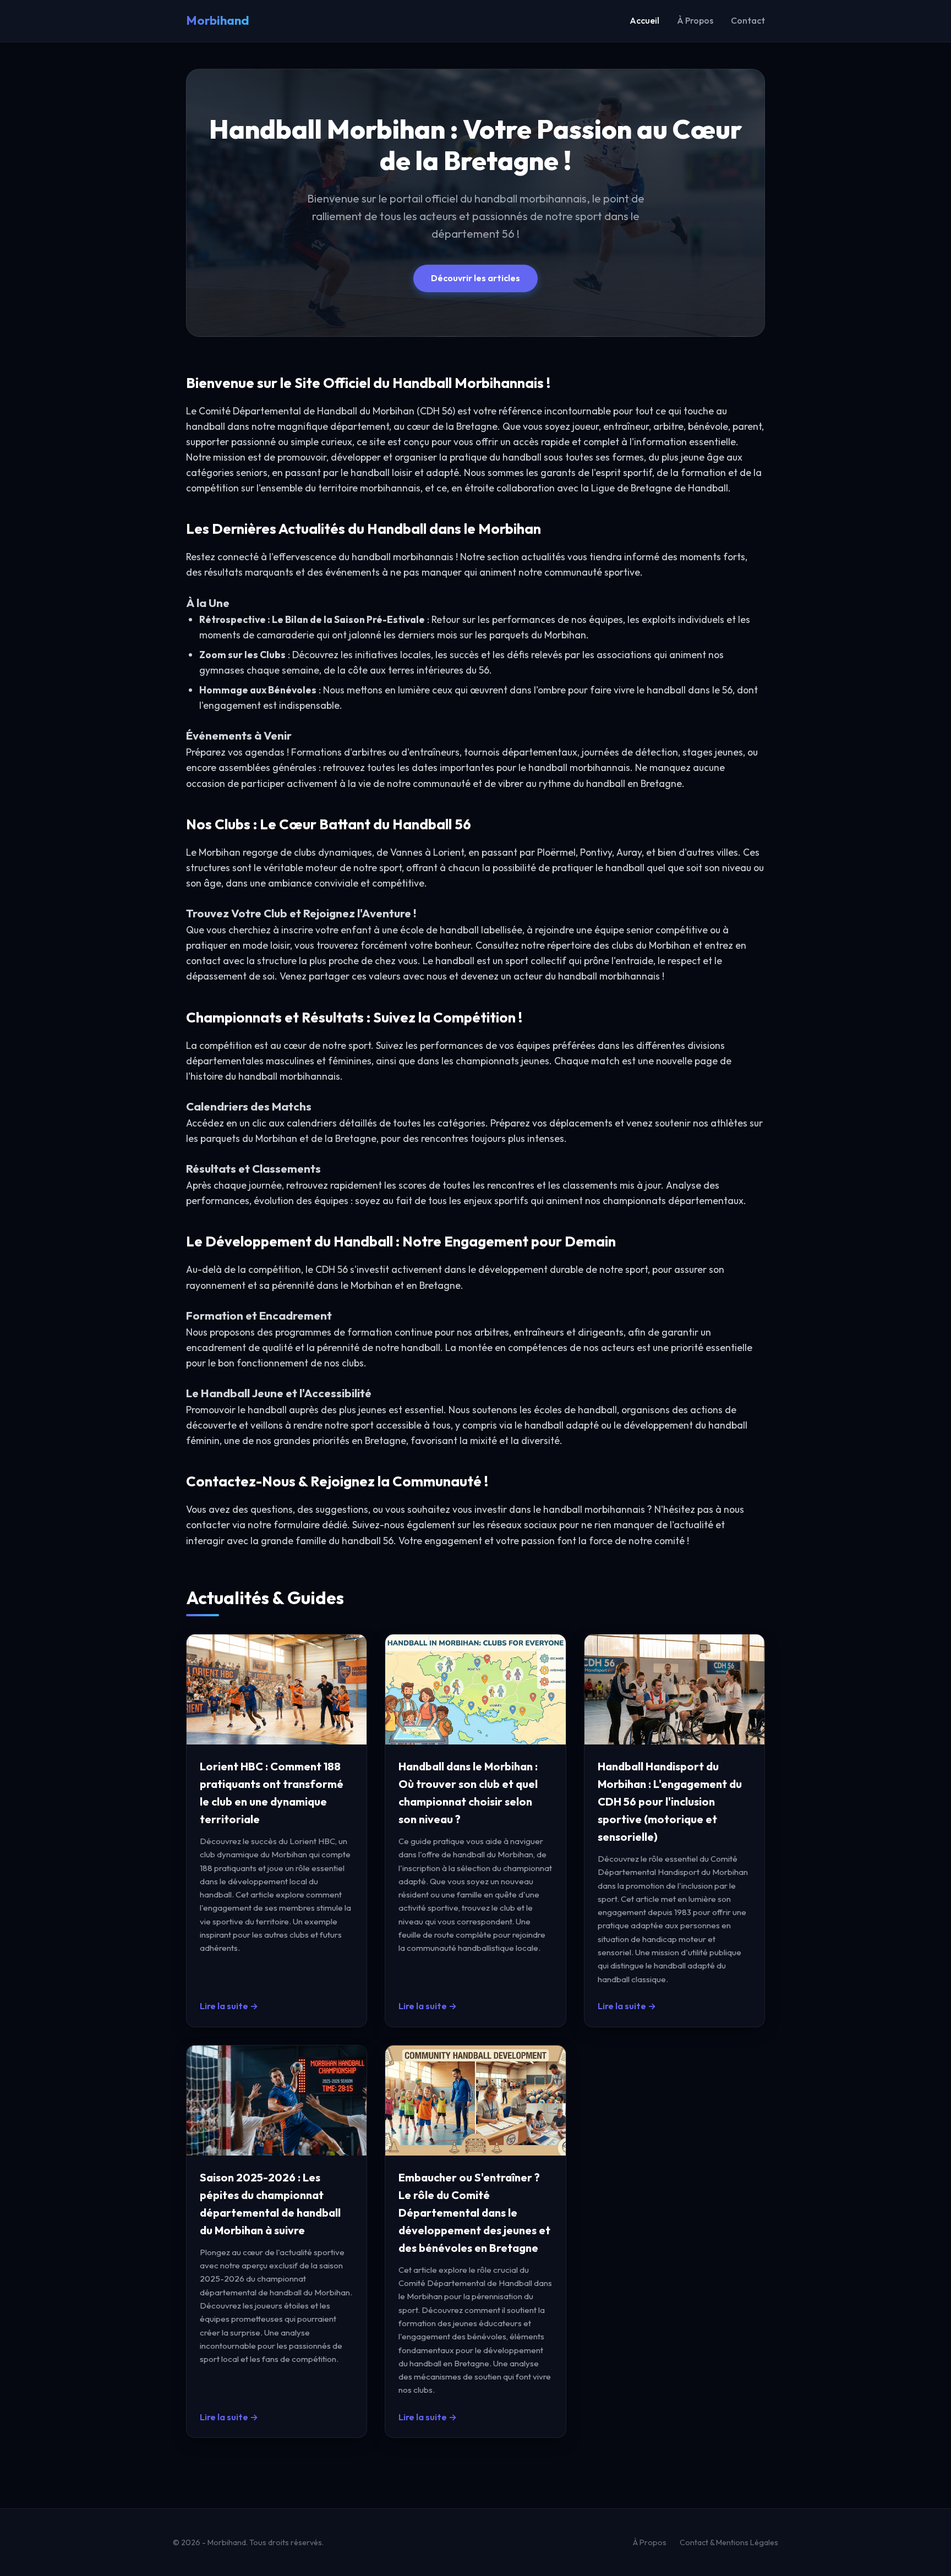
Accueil (644, 20)
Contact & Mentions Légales (729, 2542)
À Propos (695, 20)
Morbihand (218, 20)
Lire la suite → (229, 2006)
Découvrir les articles (475, 278)
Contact (748, 20)
